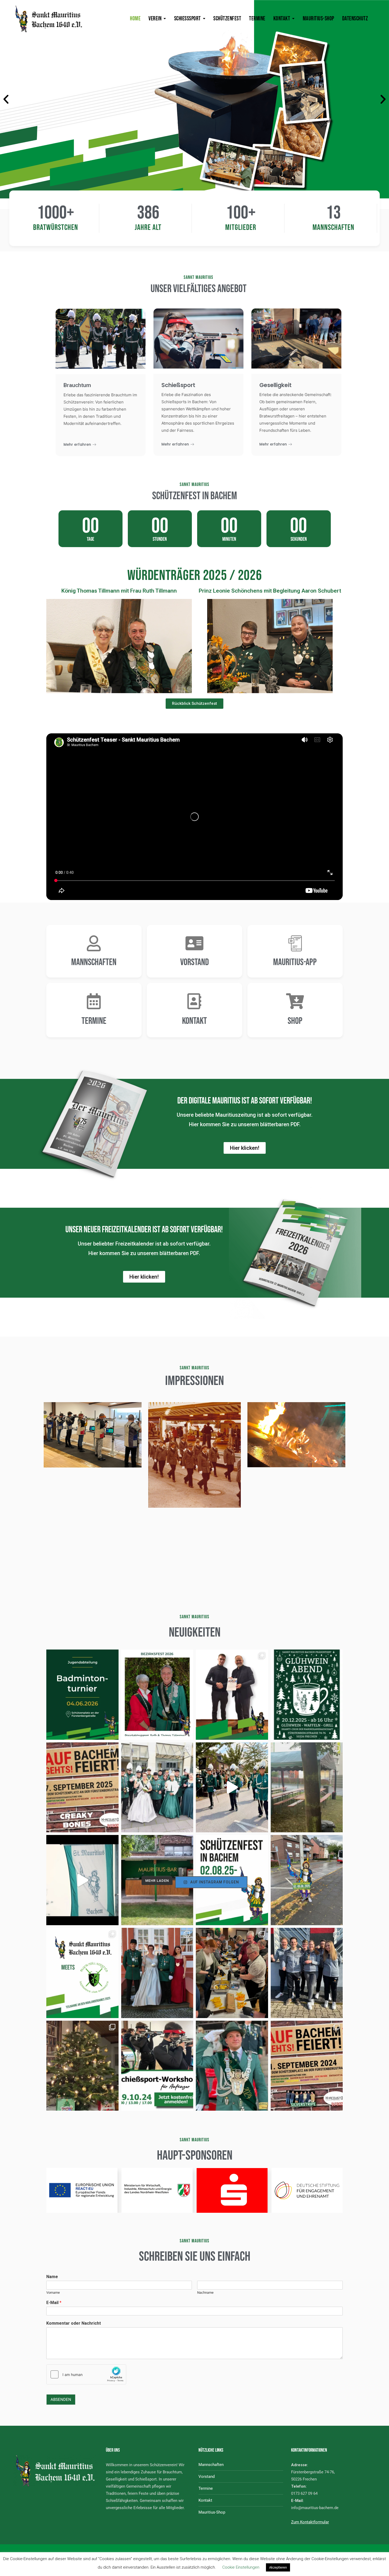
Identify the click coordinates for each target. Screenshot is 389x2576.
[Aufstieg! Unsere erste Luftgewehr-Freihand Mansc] (307, 1973)
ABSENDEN (61, 2400)
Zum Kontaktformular (310, 2522)
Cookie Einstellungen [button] (241, 2567)
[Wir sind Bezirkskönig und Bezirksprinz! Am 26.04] (157, 1973)
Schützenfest (227, 19)
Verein (155, 19)
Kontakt (282, 19)
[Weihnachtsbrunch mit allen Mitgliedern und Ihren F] (82, 2066)
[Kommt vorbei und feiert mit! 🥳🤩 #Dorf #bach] (82, 1787)
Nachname (205, 2293)
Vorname (53, 2293)
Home (135, 19)
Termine (257, 19)
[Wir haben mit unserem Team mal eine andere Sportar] (82, 1973)
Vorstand (195, 962)
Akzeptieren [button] (278, 2567)
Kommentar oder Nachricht (74, 2323)
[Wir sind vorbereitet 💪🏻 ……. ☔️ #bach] (307, 1787)
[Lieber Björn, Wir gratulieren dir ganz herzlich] (232, 2066)
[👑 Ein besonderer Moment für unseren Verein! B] (157, 1695)
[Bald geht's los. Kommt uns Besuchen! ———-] (307, 2066)
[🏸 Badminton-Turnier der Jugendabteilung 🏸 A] (82, 1695)
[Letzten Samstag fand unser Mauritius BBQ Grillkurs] (232, 1973)
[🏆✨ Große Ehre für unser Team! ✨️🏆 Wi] (232, 1695)
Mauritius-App (295, 962)
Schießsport (187, 19)
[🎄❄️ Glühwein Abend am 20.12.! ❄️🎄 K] (307, 1695)
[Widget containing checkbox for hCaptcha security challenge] (86, 2374)
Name (52, 2277)
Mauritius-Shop (318, 19)
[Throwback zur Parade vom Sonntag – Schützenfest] (232, 1787)
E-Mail (54, 2303)
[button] (6, 99)
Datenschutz (355, 19)
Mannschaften (94, 962)
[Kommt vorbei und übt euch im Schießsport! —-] (157, 2066)
